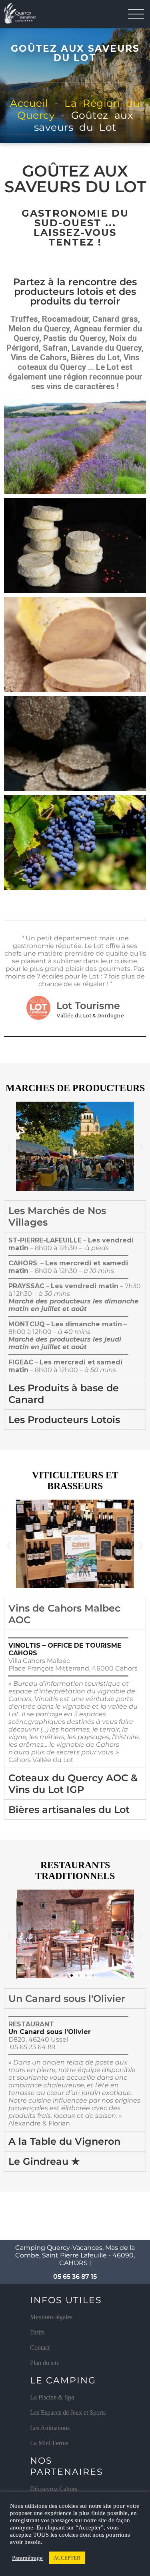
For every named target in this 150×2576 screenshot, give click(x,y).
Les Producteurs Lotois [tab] (64, 1420)
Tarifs (37, 2332)
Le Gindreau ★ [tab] (44, 2161)
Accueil (29, 103)
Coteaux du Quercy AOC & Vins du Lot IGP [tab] (73, 1784)
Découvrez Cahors (54, 2489)
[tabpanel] (75, 1305)
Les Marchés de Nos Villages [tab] (57, 1216)
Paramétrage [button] (27, 2558)
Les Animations (50, 2428)
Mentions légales (51, 2317)
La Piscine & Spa (52, 2397)
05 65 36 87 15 (75, 2277)
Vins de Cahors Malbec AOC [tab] (64, 1614)
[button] (9, 1147)
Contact (40, 2348)
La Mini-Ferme (49, 2443)
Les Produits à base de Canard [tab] (64, 1394)
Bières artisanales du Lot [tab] (69, 1810)
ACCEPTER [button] (67, 2558)
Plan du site (45, 2363)
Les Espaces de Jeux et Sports (68, 2413)
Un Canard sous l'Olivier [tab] (67, 1998)
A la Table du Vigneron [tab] (64, 2141)
